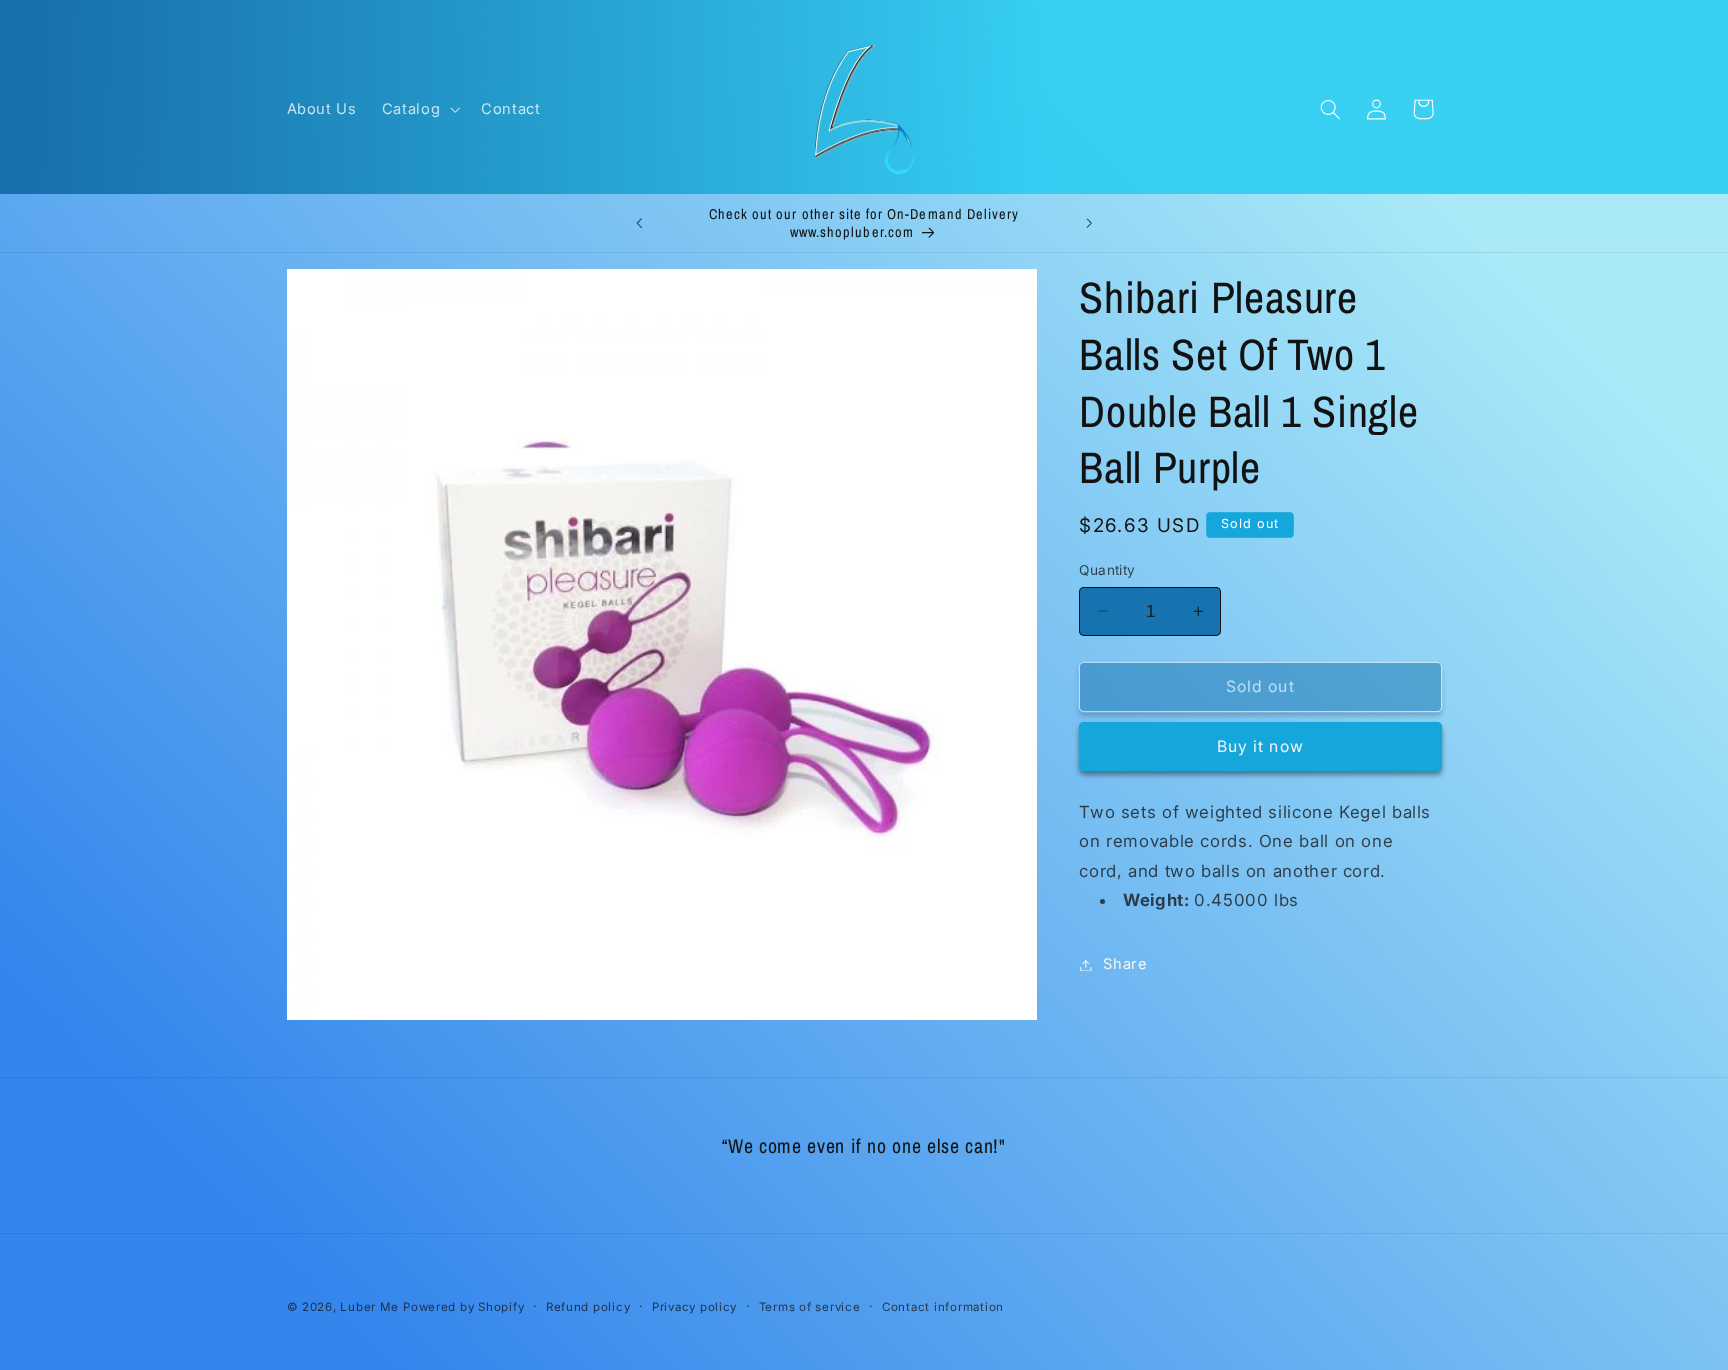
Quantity (1107, 570)
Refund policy (588, 1307)
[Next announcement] (1089, 223)
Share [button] (1125, 964)
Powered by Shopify (463, 1307)
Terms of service (810, 1307)
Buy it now (1260, 746)
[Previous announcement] (639, 223)
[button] (418, 109)
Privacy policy (694, 1307)
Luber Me (369, 1307)
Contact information (943, 1307)
